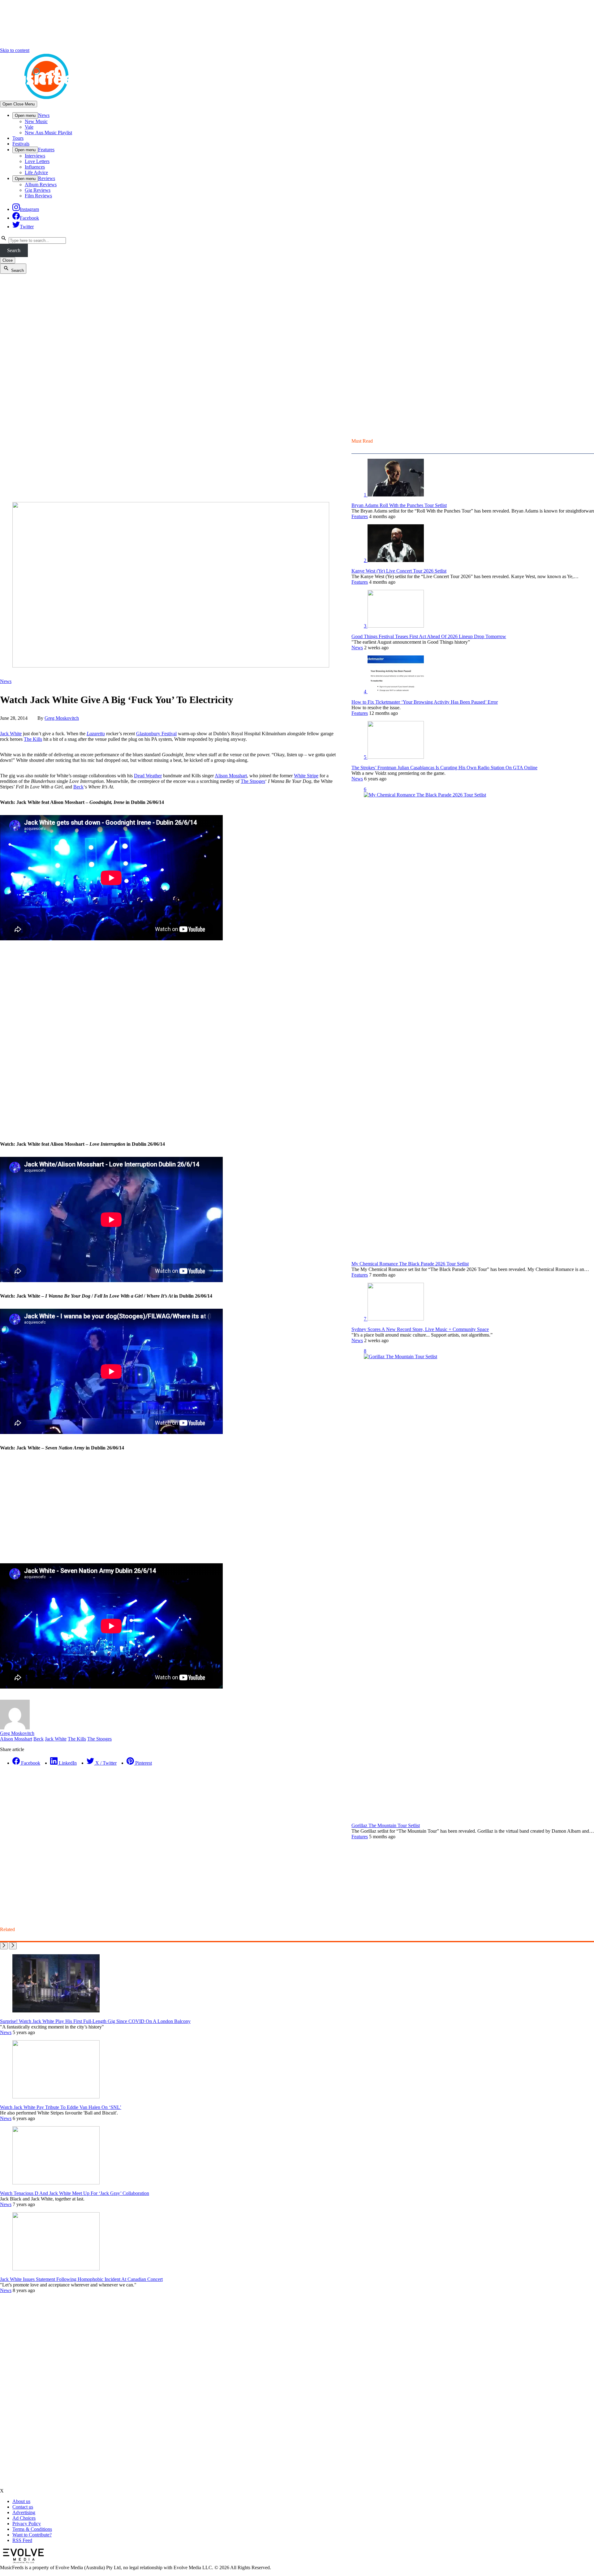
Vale (29, 127)
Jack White (11, 734)
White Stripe (306, 776)
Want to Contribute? (32, 2535)
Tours (18, 138)
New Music (36, 121)
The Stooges (253, 781)
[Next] (13, 1946)
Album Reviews (41, 185)
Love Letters (37, 161)
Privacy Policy (27, 2524)
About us (21, 2501)
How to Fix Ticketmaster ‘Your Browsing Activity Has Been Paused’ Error (425, 702)
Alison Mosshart (231, 776)
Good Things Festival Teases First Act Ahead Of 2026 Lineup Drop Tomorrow (429, 636)
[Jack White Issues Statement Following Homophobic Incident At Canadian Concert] (56, 2269)
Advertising (24, 2512)
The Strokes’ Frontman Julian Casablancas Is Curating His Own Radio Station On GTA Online (444, 768)
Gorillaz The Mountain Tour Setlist (386, 1825)
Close (8, 260)
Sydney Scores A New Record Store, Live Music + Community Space (420, 1329)
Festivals (21, 144)
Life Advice (36, 172)
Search (14, 250)
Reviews (47, 178)
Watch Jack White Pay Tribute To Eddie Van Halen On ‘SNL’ (61, 2107)
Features (46, 150)
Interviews (35, 156)
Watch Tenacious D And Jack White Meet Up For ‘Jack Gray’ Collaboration (75, 2193)
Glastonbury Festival (156, 734)
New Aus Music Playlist (48, 133)
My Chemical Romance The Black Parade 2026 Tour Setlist (410, 1264)
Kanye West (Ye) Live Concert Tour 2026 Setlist (399, 571)
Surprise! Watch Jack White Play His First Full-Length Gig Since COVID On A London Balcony (95, 2021)
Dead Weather (148, 776)
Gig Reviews (38, 190)
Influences (35, 167)
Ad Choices (24, 2518)
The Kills (33, 739)
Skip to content (15, 50)
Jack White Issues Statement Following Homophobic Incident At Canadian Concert (81, 2279)
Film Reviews (38, 196)
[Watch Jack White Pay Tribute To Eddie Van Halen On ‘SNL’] (56, 2097)
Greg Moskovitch (62, 718)
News (44, 115)
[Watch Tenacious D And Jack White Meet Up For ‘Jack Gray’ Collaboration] (56, 2183)
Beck (78, 787)
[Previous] (4, 1946)
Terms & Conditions (32, 2529)
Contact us (23, 2507)
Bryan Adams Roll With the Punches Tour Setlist (399, 505)
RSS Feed (22, 2540)
